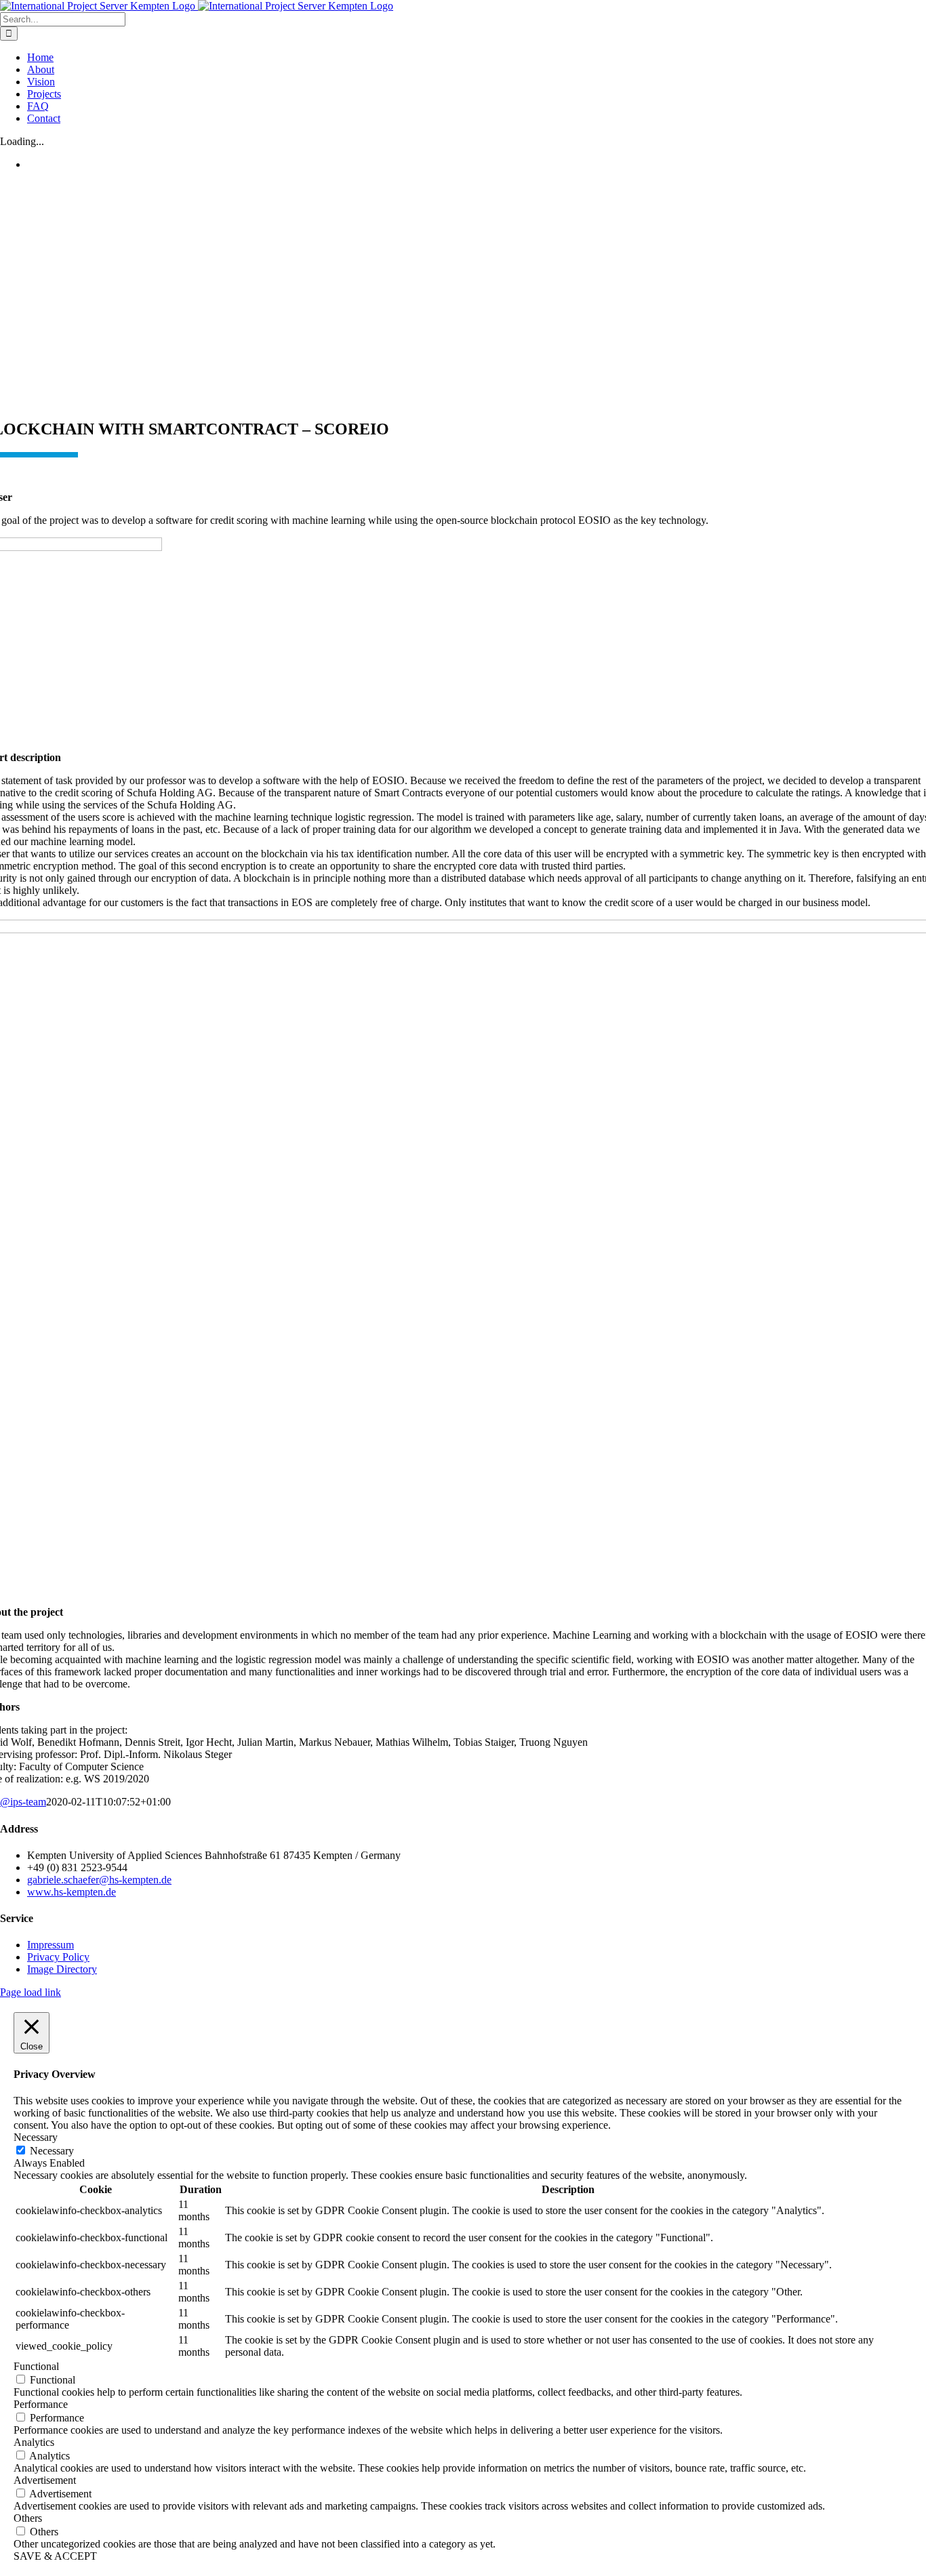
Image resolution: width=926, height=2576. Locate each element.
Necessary (52, 2151)
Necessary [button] (36, 2137)
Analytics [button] (34, 2442)
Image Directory (62, 1969)
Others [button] (28, 2518)
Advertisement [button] (45, 2480)
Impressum (51, 1945)
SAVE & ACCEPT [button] (55, 2556)
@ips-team (23, 1802)
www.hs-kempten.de (72, 1892)
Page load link (31, 1992)
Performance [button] (41, 2404)
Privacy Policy (58, 1957)
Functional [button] (36, 2366)
